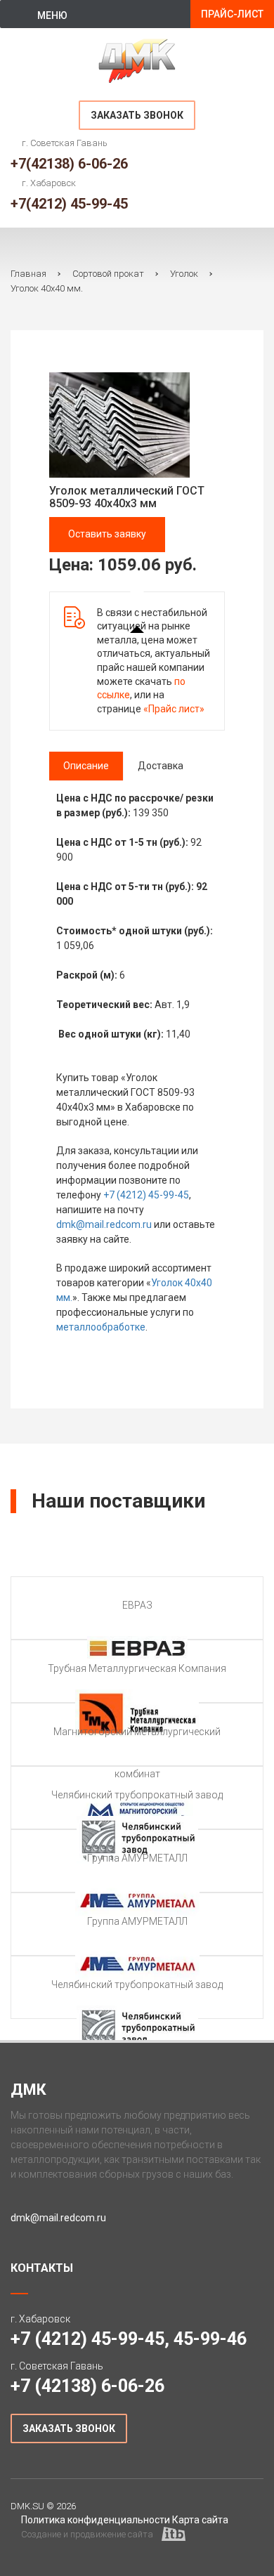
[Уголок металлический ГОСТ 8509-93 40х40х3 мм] (119, 424)
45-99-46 (210, 2339)
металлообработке (101, 1327)
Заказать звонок (137, 115)
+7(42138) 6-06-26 (69, 164)
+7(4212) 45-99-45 (69, 204)
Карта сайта (200, 2520)
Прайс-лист (232, 14)
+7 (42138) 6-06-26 (87, 2386)
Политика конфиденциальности (96, 2520)
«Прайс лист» (174, 709)
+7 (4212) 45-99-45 (146, 1195)
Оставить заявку (107, 534)
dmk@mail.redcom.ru (104, 1224)
